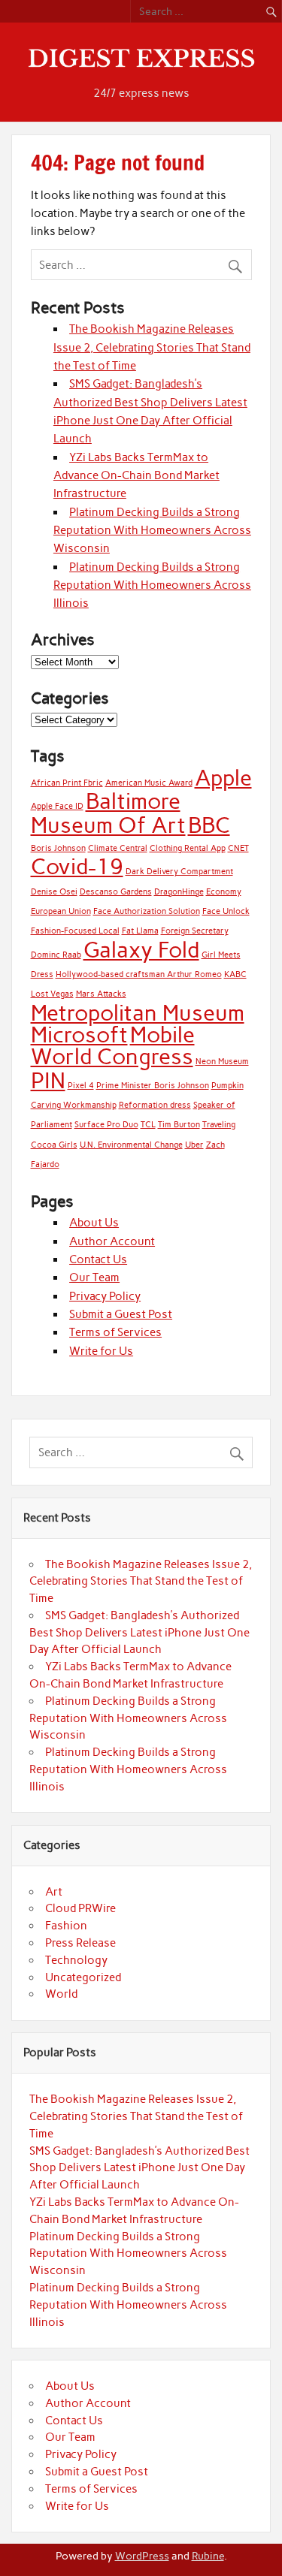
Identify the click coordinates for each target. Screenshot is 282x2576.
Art (54, 1892)
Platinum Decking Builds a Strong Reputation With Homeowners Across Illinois (152, 585)
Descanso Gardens (116, 892)
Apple (223, 778)
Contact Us (98, 1259)
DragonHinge (179, 892)
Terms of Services (115, 1332)
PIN (48, 1080)
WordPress (142, 2556)
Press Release (80, 1943)
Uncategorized (83, 1977)
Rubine (208, 2556)
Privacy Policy (105, 1296)
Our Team (94, 1277)
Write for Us (101, 1351)
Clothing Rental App (188, 848)
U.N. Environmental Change (131, 1145)
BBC (209, 825)
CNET (238, 848)
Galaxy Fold (141, 950)
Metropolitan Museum (138, 1013)
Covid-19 (77, 866)
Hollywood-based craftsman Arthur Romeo (139, 974)
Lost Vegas (52, 994)
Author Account (112, 1241)
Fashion (66, 1926)
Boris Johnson (58, 848)
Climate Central (118, 848)
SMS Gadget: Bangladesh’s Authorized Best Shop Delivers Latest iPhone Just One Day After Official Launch (139, 1633)
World (61, 1994)
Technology (76, 1960)
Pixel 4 (81, 1086)
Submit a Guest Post (121, 1314)
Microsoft (79, 1035)
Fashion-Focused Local (75, 931)
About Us (94, 1223)
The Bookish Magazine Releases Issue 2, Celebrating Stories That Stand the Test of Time (152, 347)
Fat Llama (140, 931)
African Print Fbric (67, 783)
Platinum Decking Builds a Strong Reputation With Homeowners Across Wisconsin (152, 531)
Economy (224, 892)
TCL (148, 1125)
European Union (61, 911)
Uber (194, 1145)
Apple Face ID (57, 806)
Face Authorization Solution (147, 911)
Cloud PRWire (80, 1908)
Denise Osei (54, 892)
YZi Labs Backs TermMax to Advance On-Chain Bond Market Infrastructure (136, 476)
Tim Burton (179, 1125)
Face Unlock (226, 911)
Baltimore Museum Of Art (108, 813)
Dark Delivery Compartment (179, 872)
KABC (235, 974)
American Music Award (149, 783)
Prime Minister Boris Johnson (153, 1086)
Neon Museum (222, 1062)
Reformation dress (155, 1105)
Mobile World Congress (113, 1045)
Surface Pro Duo (106, 1125)
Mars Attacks (101, 994)
